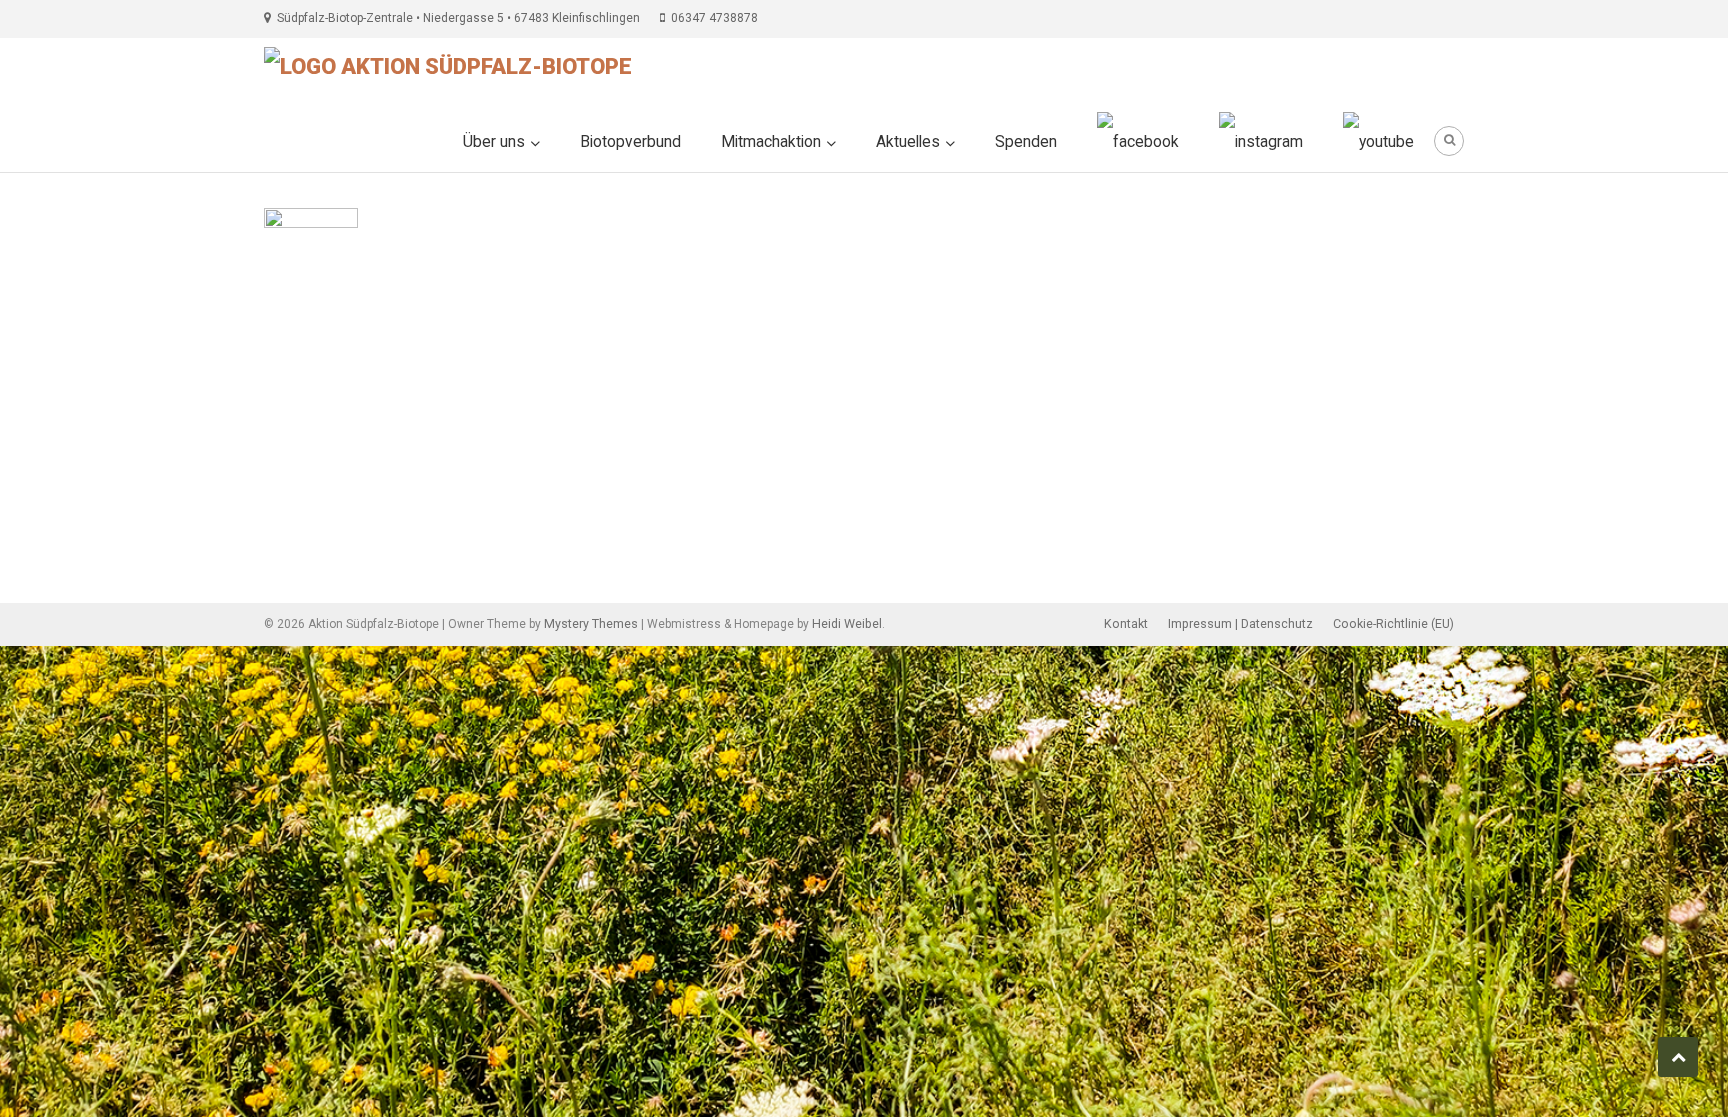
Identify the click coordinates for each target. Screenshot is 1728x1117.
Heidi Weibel (847, 623)
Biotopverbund (630, 142)
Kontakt (1126, 623)
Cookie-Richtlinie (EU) (1393, 623)
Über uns (494, 142)
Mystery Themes (591, 623)
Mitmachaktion (771, 142)
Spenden (1026, 142)
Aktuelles (908, 142)
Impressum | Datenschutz (1240, 623)
